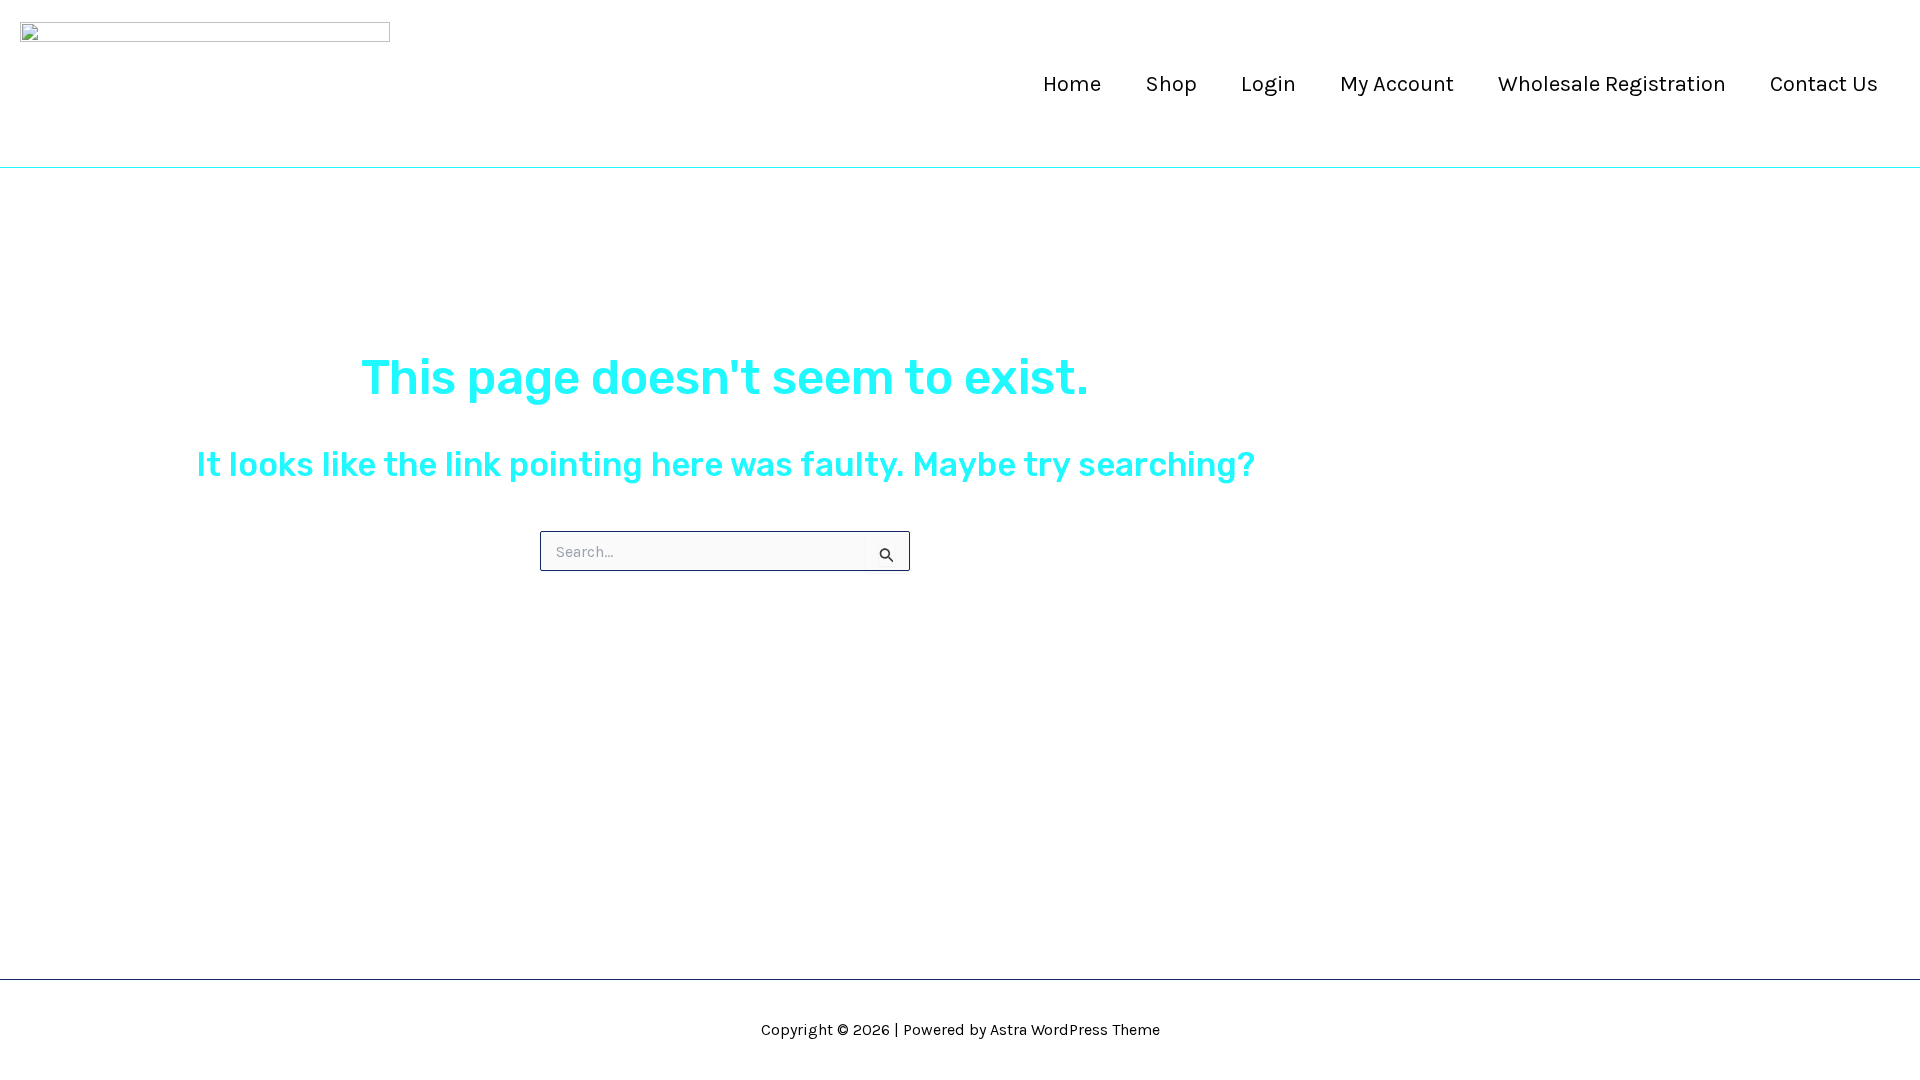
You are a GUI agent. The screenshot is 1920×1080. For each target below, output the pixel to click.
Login (1268, 84)
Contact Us (1824, 84)
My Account (1397, 84)
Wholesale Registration (1612, 84)
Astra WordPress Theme (1075, 1029)
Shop (1171, 84)
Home (1072, 84)
